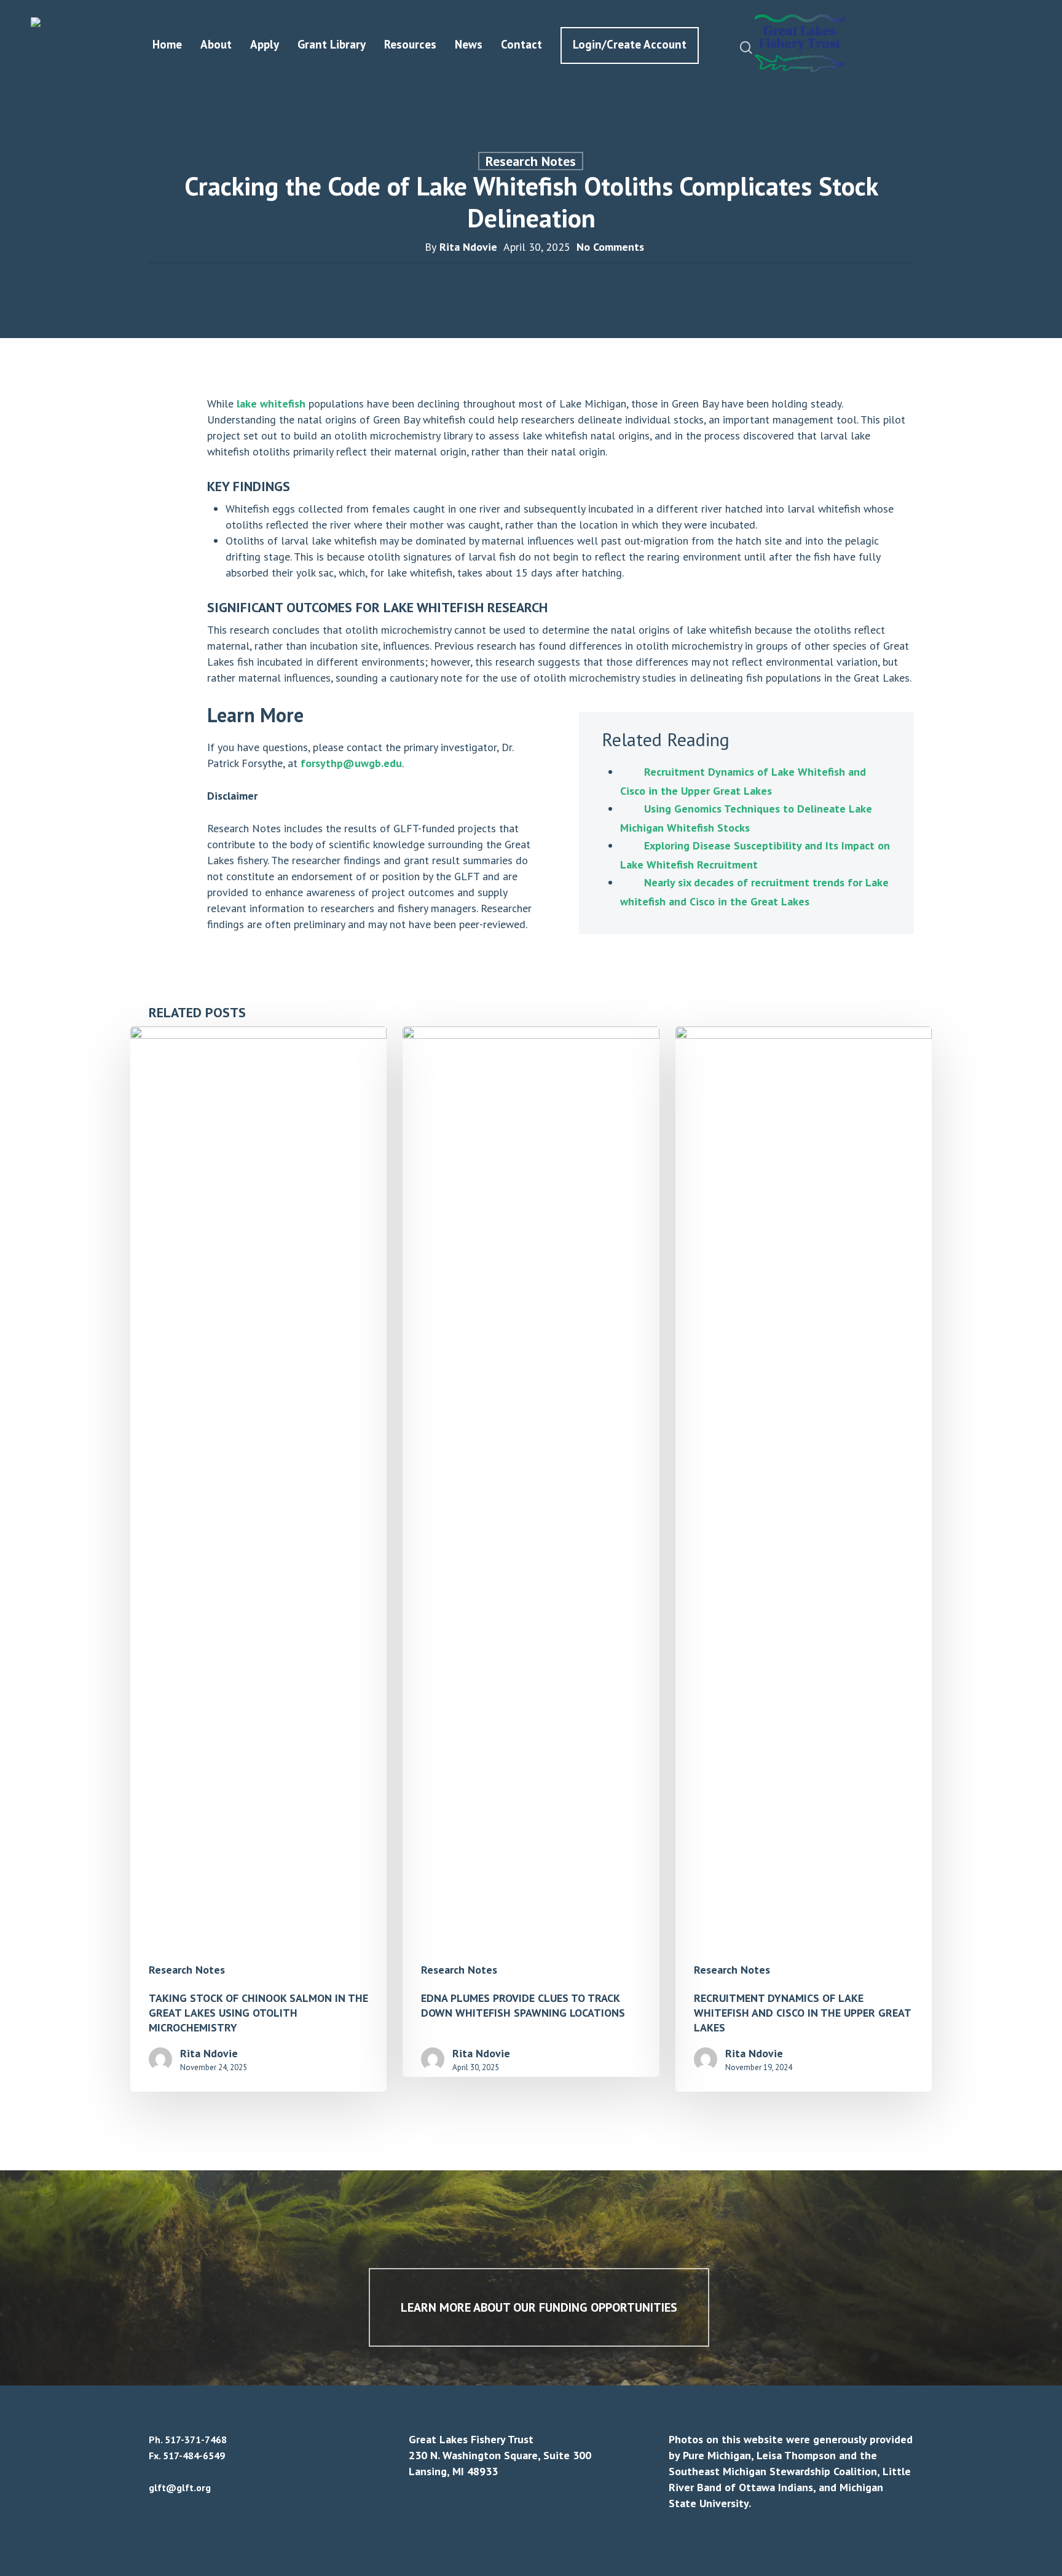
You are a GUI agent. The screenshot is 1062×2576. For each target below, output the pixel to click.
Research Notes (531, 161)
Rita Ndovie (468, 247)
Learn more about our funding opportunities (539, 2307)
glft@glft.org (180, 2487)
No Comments (610, 247)
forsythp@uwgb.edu (351, 763)
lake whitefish (271, 404)
